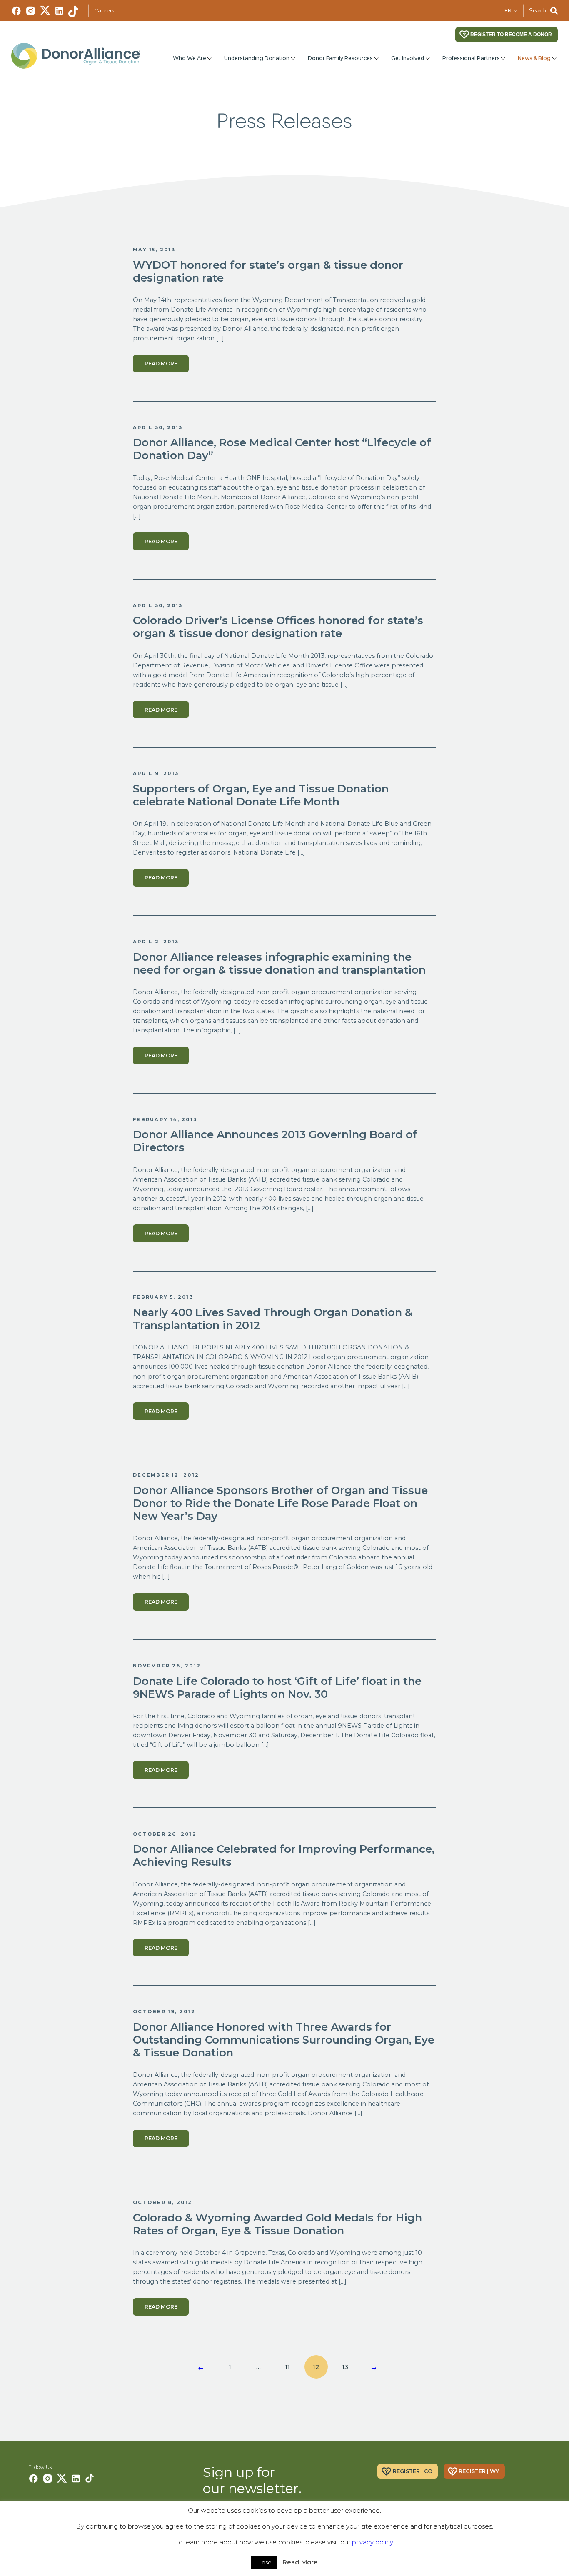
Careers (104, 11)
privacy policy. (373, 2542)
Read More (300, 2562)
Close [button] (264, 2562)
